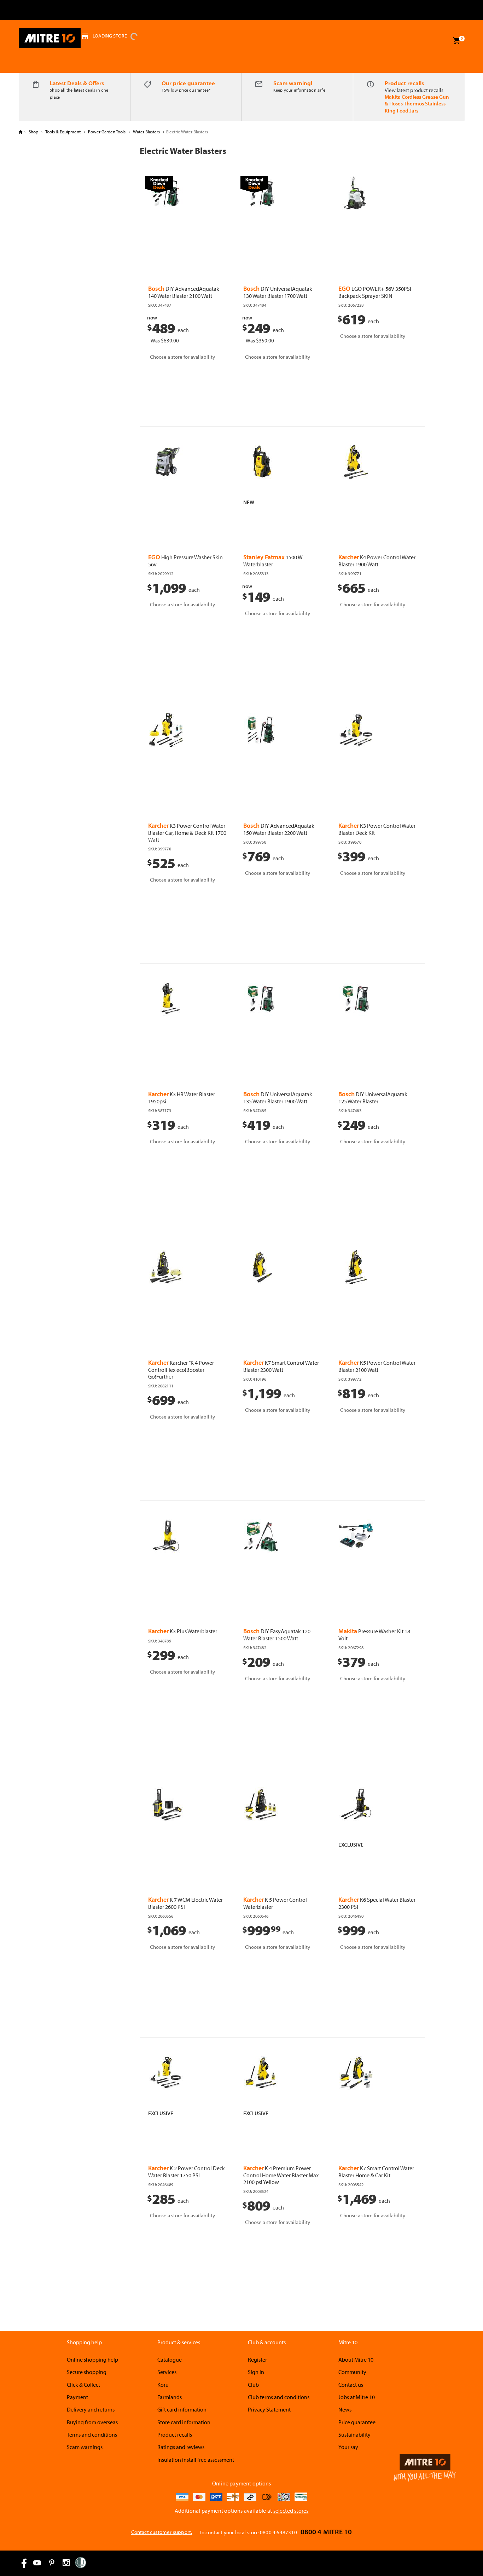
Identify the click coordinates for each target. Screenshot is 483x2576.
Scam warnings (85, 2447)
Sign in (256, 2372)
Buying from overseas (92, 2422)
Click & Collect (83, 2385)
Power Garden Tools (107, 132)
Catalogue (170, 2360)
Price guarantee (357, 2422)
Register (257, 2360)
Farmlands (170, 2397)
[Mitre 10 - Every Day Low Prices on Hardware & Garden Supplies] (50, 38)
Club (253, 2385)
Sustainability (354, 2435)
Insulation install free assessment (196, 2460)
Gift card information (182, 2409)
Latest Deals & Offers (77, 83)
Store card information (184, 2422)
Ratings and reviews (181, 2447)
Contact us (351, 2385)
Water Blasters (146, 132)
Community (352, 2372)
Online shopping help (92, 2360)
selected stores (291, 2511)
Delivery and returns (91, 2409)
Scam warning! (293, 83)
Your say (348, 2447)
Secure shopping (87, 2372)
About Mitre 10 (356, 2360)
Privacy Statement (269, 2409)
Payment (77, 2397)
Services (167, 2372)
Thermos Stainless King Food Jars (415, 107)
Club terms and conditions (279, 2397)
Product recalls (404, 83)
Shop (33, 132)
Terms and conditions (92, 2435)
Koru (163, 2385)
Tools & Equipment (63, 132)
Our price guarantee (188, 83)
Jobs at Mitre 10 (357, 2397)
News (345, 2409)
